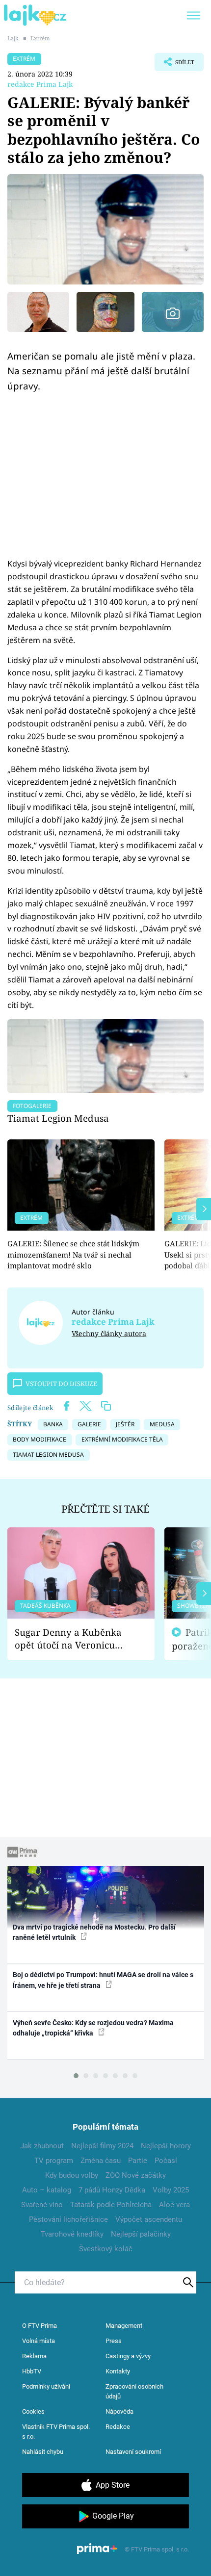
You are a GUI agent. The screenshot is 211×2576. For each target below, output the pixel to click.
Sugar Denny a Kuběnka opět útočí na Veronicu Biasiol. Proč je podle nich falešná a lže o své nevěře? (73, 1639)
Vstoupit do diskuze (61, 1384)
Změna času (101, 2161)
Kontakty (118, 2371)
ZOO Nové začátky (136, 2175)
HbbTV (32, 2371)
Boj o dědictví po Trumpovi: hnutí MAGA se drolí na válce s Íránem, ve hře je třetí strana (103, 1980)
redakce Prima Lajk (40, 84)
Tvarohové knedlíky (72, 2234)
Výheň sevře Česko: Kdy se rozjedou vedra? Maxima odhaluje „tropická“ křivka (93, 2028)
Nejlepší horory (166, 2146)
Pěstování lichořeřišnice (68, 2219)
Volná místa (39, 2341)
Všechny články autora (109, 1333)
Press (114, 2341)
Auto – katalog (47, 2190)
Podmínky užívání (46, 2386)
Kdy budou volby (72, 2175)
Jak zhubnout (42, 2146)
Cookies (33, 2411)
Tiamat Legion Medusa (58, 1118)
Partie (138, 2161)
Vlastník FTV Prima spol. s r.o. (56, 2432)
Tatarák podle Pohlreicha (111, 2205)
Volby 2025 (171, 2190)
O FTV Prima (40, 2326)
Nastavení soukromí (133, 2452)
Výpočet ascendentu (149, 2219)
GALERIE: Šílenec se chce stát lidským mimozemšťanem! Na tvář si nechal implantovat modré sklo (73, 1254)
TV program (54, 2161)
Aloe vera (174, 2205)
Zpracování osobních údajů (134, 2391)
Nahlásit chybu (43, 2452)
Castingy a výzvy (128, 2356)
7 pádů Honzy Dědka (112, 2190)
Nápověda (119, 2411)
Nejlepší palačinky (141, 2234)
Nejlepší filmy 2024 (102, 2146)
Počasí (166, 2161)
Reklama (34, 2356)
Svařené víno (42, 2205)
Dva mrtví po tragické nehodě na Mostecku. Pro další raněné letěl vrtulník (94, 1932)
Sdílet (174, 65)
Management (124, 2326)
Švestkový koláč (106, 2249)
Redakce (118, 2427)
